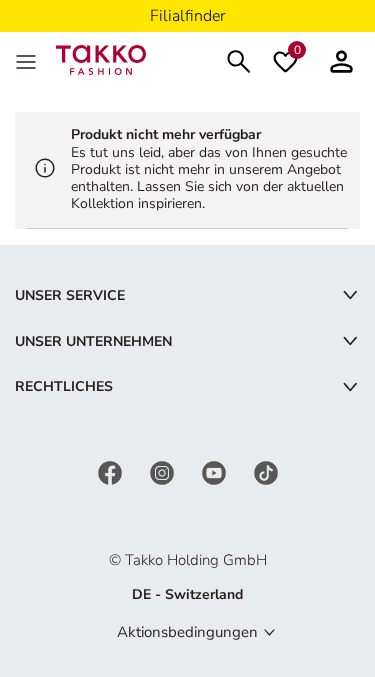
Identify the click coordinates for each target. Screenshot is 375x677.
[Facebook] (112, 471)
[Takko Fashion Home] (101, 58)
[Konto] (341, 59)
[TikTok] (266, 471)
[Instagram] (164, 471)
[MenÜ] (28, 60)
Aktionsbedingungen (187, 632)
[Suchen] (239, 59)
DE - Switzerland (187, 594)
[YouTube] (216, 471)
